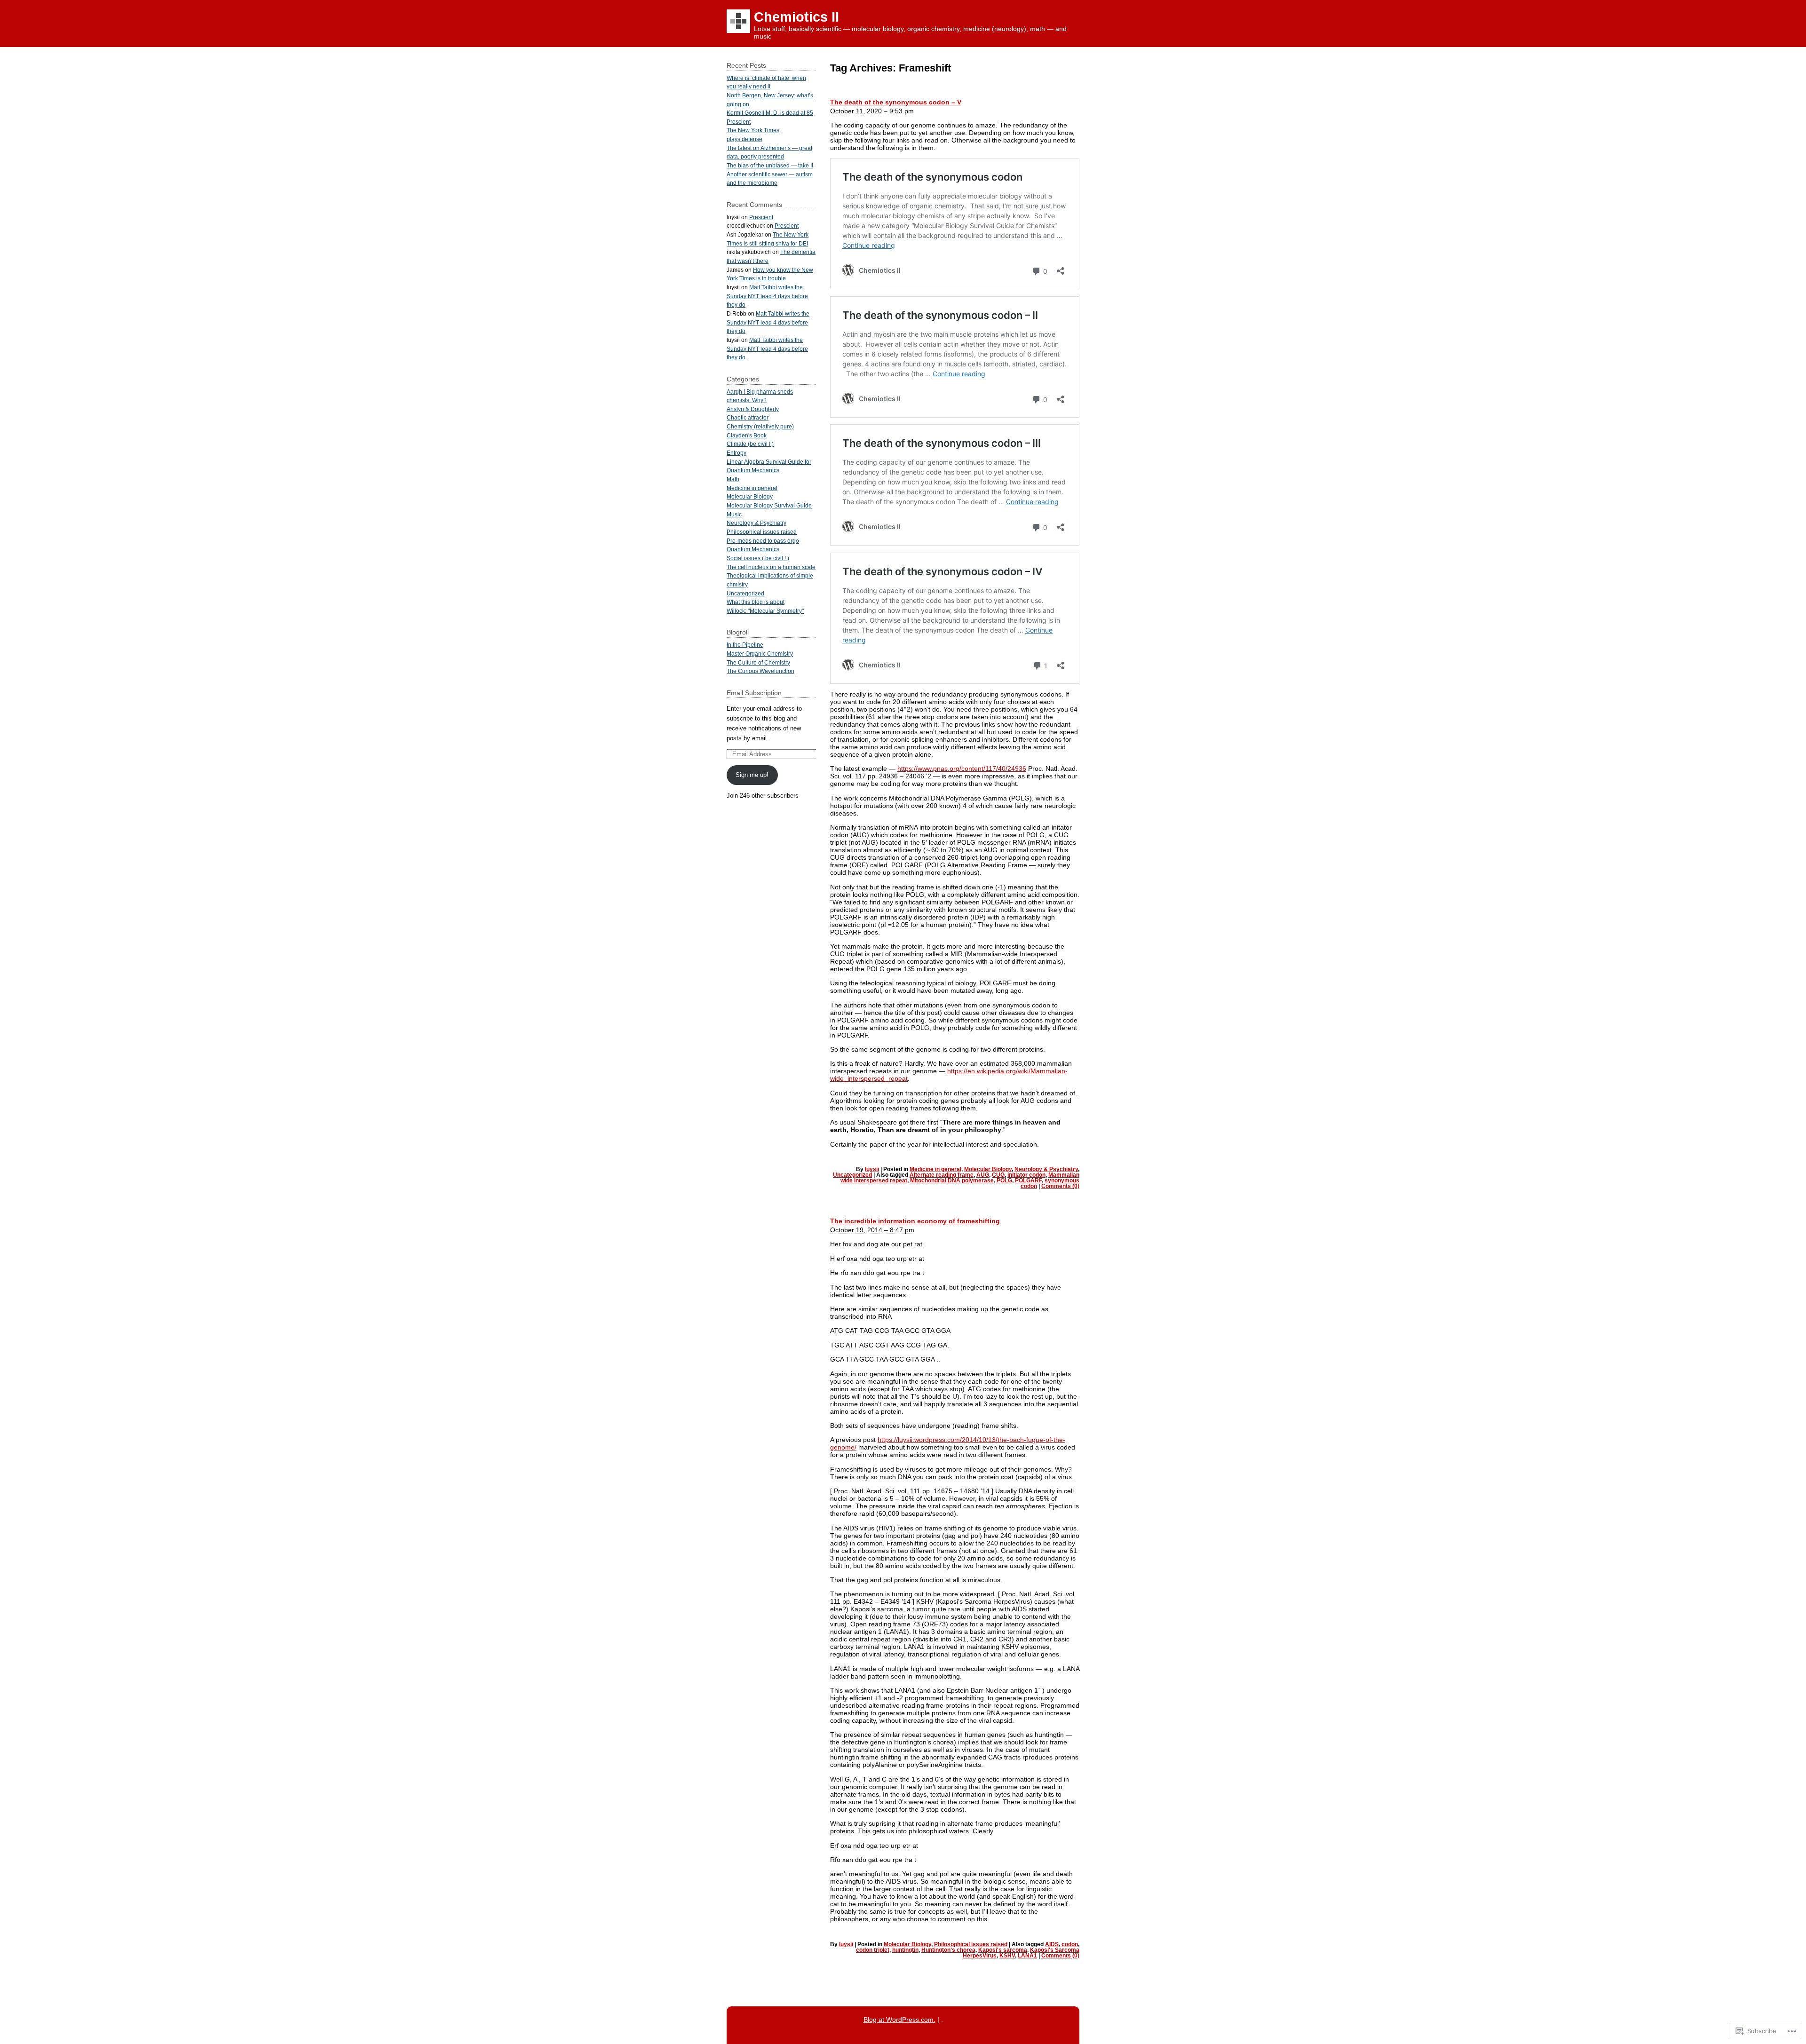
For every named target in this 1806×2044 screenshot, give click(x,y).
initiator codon (1026, 1175)
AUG (983, 1175)
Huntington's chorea (948, 1950)
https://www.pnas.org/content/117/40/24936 (962, 768)
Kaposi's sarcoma (1003, 1950)
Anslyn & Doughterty (753, 409)
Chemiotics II (796, 17)
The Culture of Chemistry (758, 662)
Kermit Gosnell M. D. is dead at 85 (770, 113)
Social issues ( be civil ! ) (758, 558)
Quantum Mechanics (753, 549)
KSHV (1007, 1956)
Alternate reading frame (942, 1175)
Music (734, 514)
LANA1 (1027, 1956)
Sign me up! (752, 775)
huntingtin (905, 1950)
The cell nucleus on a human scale (771, 567)
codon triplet (873, 1950)
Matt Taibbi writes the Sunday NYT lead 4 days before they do (767, 296)
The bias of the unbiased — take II (770, 165)
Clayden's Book (747, 435)
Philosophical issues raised (971, 1944)
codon (1070, 1944)
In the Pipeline (745, 645)
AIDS (1052, 1944)
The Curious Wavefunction (760, 671)
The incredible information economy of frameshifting (915, 1221)
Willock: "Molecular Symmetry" (765, 611)
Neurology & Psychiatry (1046, 1169)
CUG (998, 1175)
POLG (1004, 1180)
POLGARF (1028, 1180)
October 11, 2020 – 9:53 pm (872, 111)
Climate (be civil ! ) (750, 444)
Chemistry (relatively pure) (760, 426)
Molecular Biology (988, 1169)
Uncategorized (852, 1175)
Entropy (737, 453)
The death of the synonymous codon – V (896, 102)
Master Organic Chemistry (760, 654)
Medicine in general (935, 1169)
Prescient (739, 122)
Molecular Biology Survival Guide (769, 505)
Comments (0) (1060, 1186)
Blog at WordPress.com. (899, 2020)
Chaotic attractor (748, 417)
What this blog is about (756, 602)
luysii (872, 1169)
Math (733, 479)
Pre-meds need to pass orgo (763, 541)
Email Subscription (754, 693)
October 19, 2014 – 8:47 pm (872, 1230)
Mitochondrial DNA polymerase (952, 1180)
